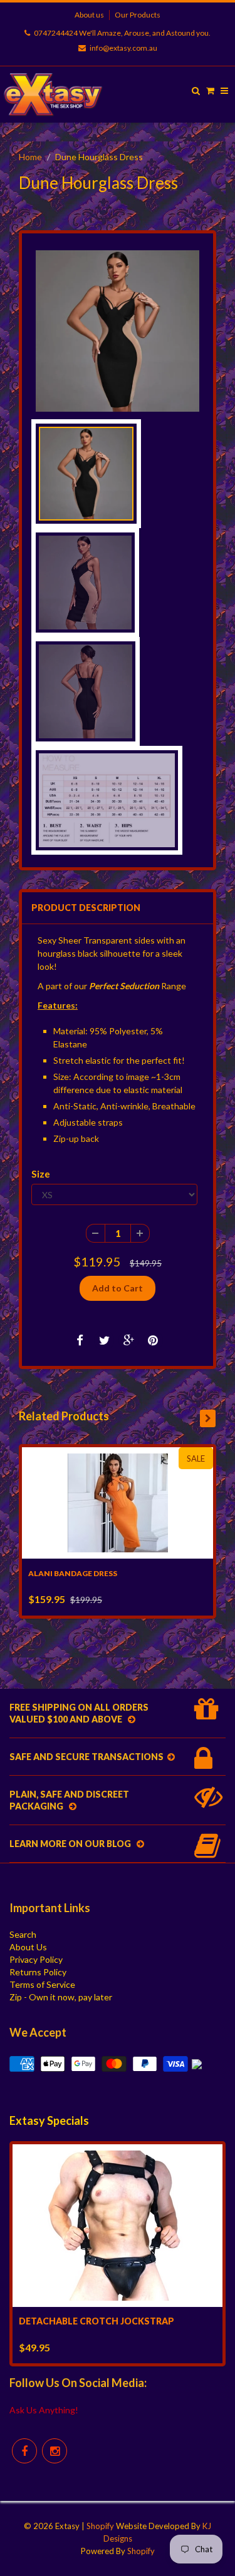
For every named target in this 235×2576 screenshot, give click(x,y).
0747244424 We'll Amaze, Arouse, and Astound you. (122, 33)
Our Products (138, 15)
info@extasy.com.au (123, 48)
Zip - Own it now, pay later (61, 1997)
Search (23, 1934)
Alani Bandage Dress (73, 1573)
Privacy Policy (36, 1959)
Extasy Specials (49, 2120)
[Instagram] (55, 2451)
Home (30, 157)
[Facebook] (24, 2451)
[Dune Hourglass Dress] (118, 331)
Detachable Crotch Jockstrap (97, 2321)
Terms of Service (42, 1984)
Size (41, 1174)
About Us (28, 1947)
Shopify (100, 2526)
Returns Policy (38, 1972)
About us (89, 15)
